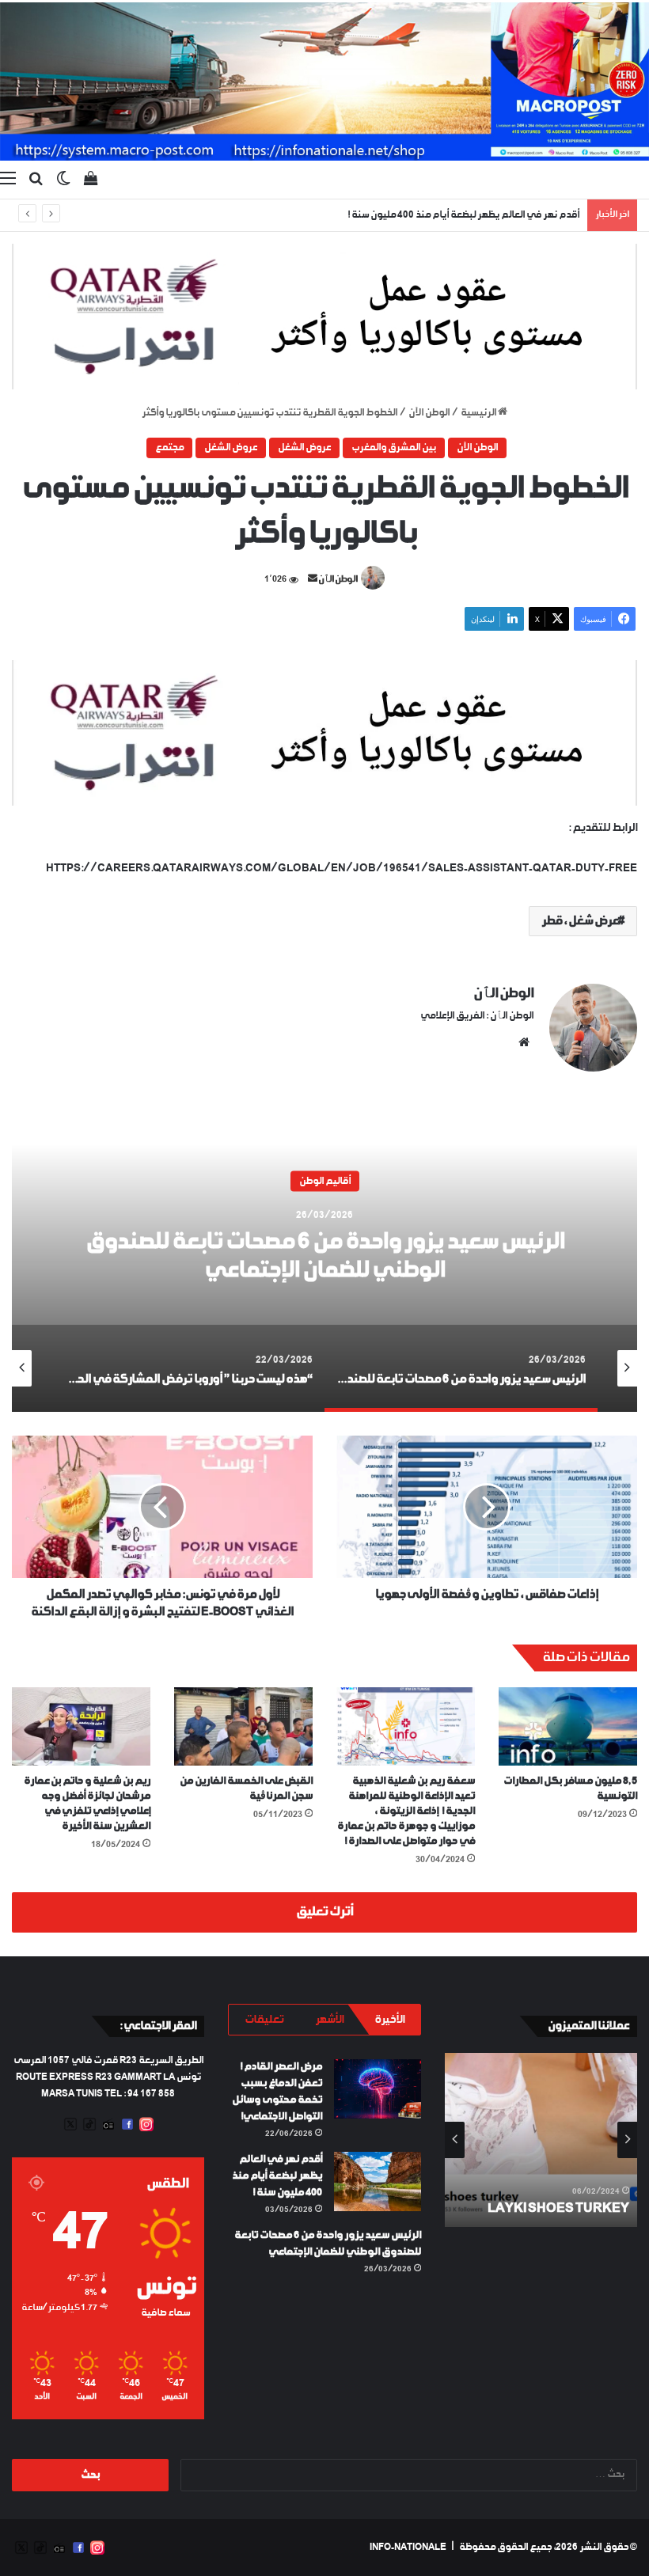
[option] (324, 1254)
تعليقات (264, 2020)
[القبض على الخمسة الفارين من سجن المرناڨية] (243, 1726)
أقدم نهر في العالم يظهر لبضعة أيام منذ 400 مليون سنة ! (277, 2176)
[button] (324, 317)
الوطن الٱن (338, 580)
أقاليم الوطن (325, 1181)
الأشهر (329, 2020)
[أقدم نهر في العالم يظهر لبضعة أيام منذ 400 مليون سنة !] (378, 2181)
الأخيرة (389, 2020)
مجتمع (169, 448)
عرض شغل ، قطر (580, 921)
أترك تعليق (324, 1912)
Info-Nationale (408, 2548)
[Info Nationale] (324, 82)
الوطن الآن (429, 413)
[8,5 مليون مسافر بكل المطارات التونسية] (568, 1726)
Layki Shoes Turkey (558, 2208)
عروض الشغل (304, 448)
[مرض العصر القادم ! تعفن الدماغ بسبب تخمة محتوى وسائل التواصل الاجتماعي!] (378, 2089)
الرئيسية (479, 413)
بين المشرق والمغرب (394, 448)
